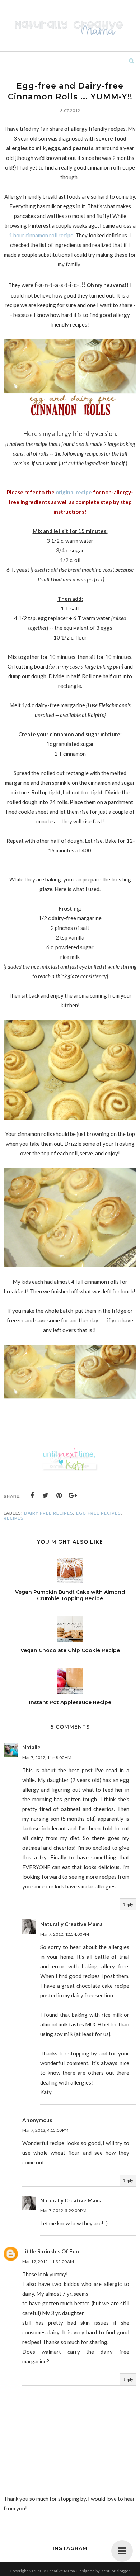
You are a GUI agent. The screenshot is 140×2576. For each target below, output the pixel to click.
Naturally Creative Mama (71, 1924)
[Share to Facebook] (32, 1496)
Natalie (31, 1747)
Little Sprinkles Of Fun (51, 2251)
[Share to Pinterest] (59, 1496)
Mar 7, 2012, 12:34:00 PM (65, 1934)
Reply (128, 1904)
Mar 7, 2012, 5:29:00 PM (63, 2211)
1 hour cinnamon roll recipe (41, 235)
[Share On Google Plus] (73, 1496)
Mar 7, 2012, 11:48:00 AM (47, 1757)
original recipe (74, 492)
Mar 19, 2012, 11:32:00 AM (48, 2261)
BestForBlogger (115, 2571)
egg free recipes (99, 1513)
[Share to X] (46, 1496)
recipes (14, 1518)
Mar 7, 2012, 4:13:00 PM (45, 2130)
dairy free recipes (49, 1513)
